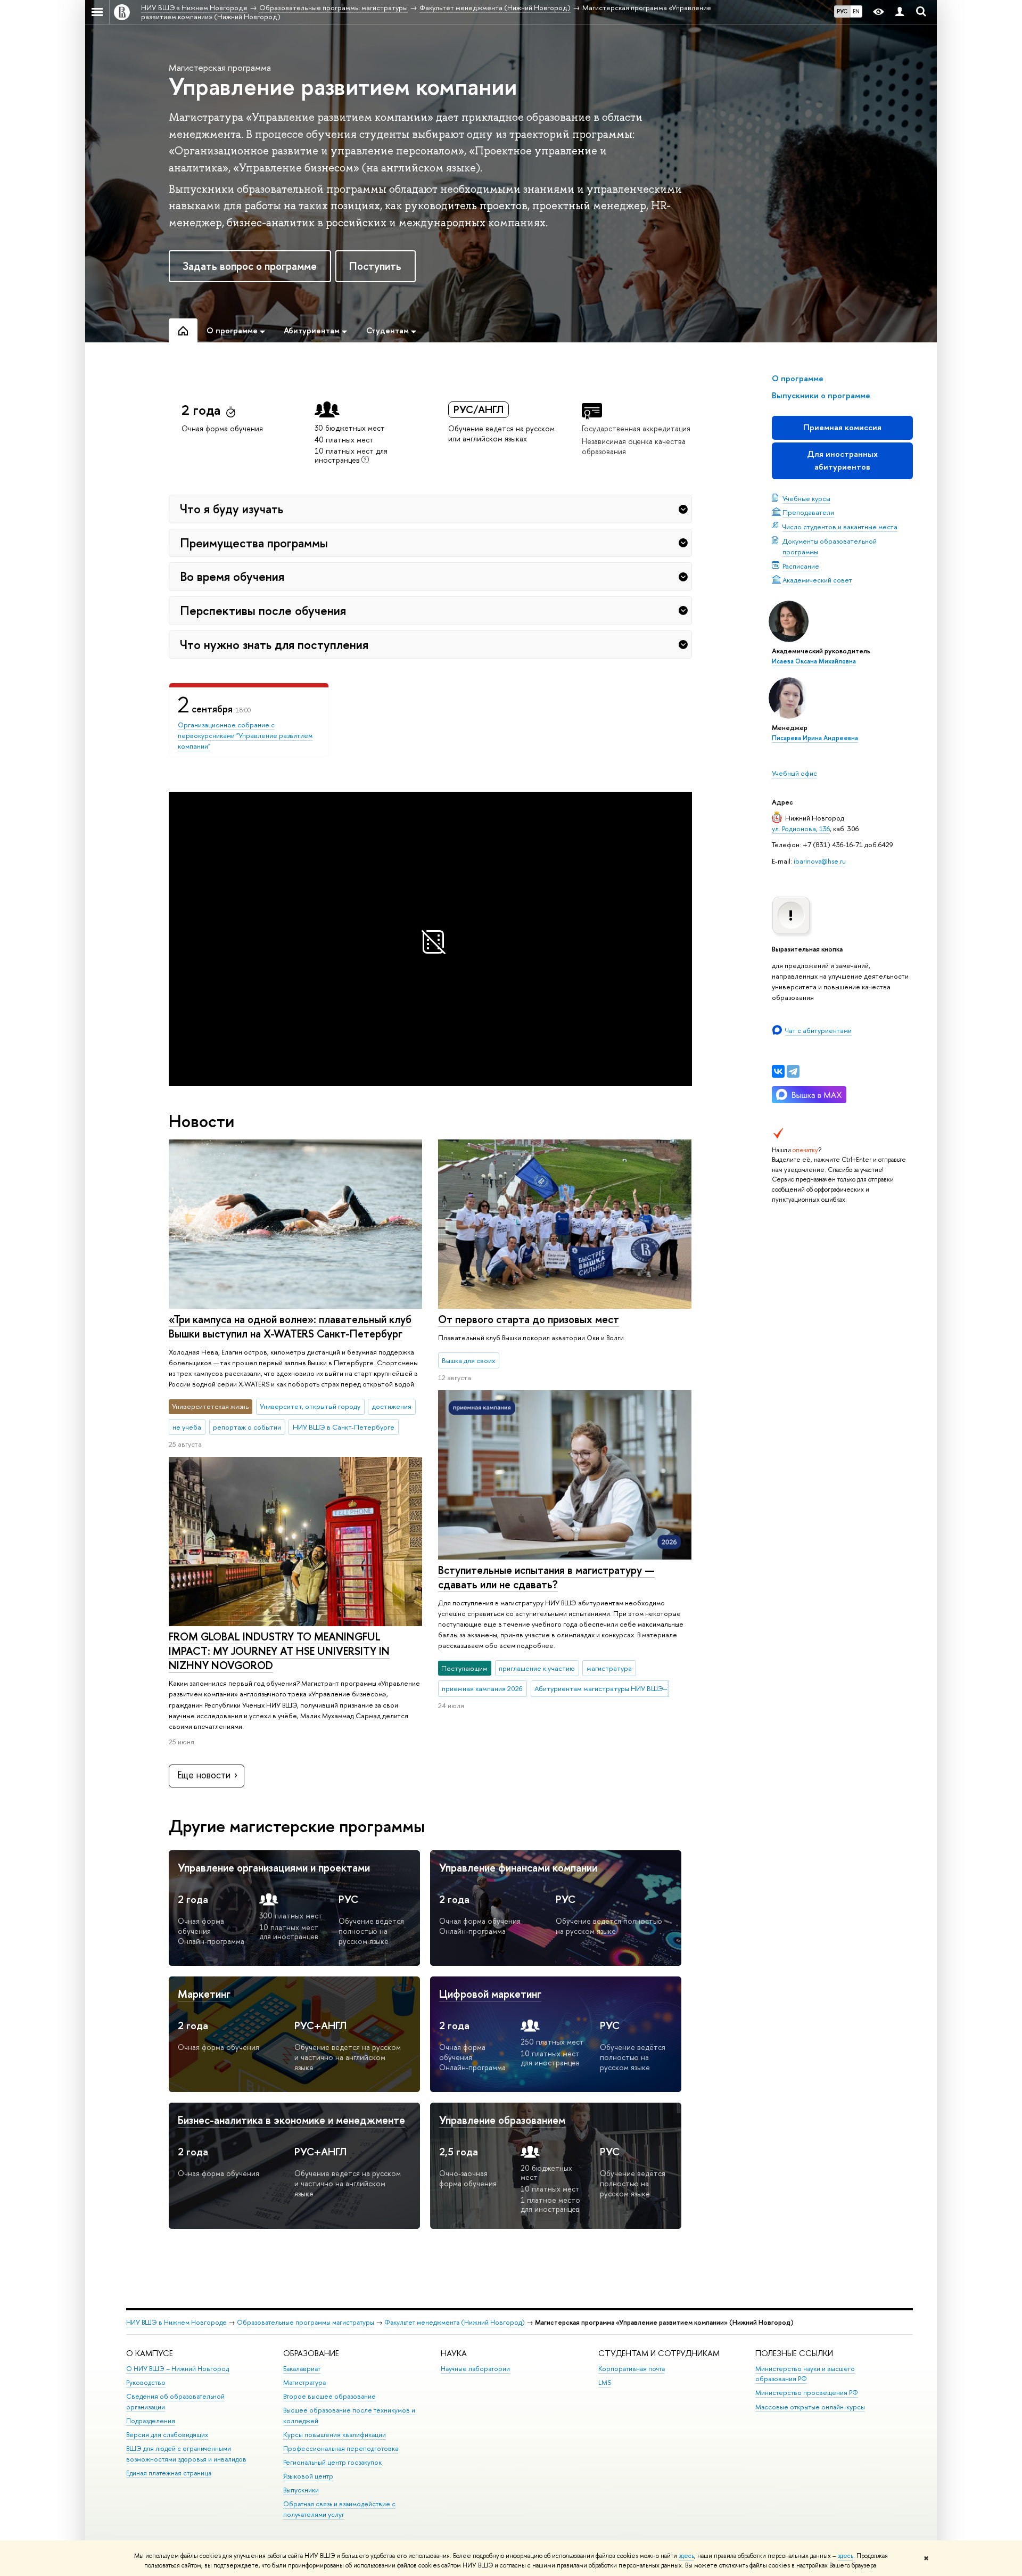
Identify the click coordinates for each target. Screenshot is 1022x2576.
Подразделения (151, 2421)
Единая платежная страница (169, 2473)
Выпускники (301, 2490)
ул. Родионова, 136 (801, 828)
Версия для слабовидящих (167, 2435)
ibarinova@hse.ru (820, 861)
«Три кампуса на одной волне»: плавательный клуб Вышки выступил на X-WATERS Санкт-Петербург (290, 1326)
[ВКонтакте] (778, 1071)
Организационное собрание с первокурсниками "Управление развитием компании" (245, 735)
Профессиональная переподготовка (341, 2448)
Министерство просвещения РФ (807, 2393)
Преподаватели (808, 512)
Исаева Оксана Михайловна (814, 661)
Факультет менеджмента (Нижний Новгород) (455, 2322)
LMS (605, 2382)
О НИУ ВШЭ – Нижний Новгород (178, 2369)
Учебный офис (794, 773)
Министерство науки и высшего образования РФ (805, 2374)
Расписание (801, 566)
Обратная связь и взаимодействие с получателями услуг (339, 2509)
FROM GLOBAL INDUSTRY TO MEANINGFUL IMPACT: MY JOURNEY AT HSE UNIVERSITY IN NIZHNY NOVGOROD (279, 1651)
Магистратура (304, 2382)
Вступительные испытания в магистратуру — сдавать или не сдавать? (546, 1577)
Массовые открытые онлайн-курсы (810, 2407)
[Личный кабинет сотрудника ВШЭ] (900, 12)
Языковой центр (308, 2476)
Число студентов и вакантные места (840, 527)
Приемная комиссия (842, 427)
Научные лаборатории (475, 2369)
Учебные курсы (806, 498)
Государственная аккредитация (636, 428)
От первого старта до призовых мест (529, 1319)
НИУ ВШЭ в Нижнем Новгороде (176, 2322)
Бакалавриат (302, 2369)
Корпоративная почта (632, 2369)
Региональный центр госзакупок (332, 2462)
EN (856, 11)
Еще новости (204, 1775)
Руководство (146, 2382)
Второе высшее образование (329, 2396)
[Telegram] (793, 1071)
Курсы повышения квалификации (335, 2435)
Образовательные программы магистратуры (306, 2322)
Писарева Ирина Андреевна (815, 738)
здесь (686, 2556)
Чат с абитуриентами (818, 1030)
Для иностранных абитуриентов (842, 460)
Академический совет (817, 580)
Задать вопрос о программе (250, 266)
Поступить (375, 266)
